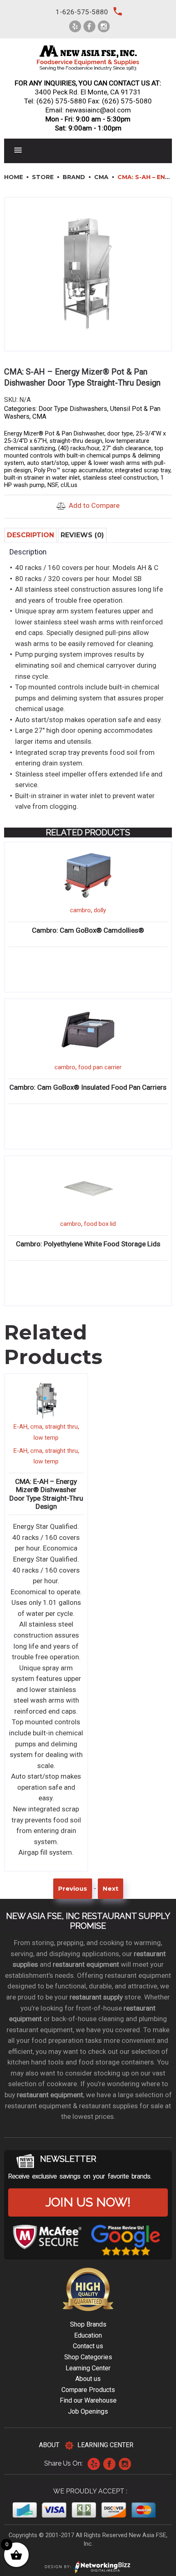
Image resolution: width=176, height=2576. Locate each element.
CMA (101, 177)
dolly (100, 910)
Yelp (94, 2464)
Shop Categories (88, 2357)
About (49, 2445)
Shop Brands (88, 2324)
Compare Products (88, 2390)
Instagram (125, 2464)
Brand (74, 177)
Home (14, 177)
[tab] (30, 535)
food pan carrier (100, 1067)
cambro (80, 910)
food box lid (100, 1224)
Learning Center (88, 2368)
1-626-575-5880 (82, 12)
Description (30, 535)
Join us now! (88, 2202)
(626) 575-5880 (61, 101)
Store (43, 177)
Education (88, 2335)
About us (88, 2379)
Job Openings (88, 2411)
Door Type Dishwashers (73, 409)
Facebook (109, 2464)
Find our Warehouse (88, 2400)
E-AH (20, 1427)
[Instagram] (104, 26)
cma (36, 1427)
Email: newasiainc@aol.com (88, 110)
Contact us (88, 2346)
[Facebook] (89, 26)
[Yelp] (75, 26)
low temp (46, 1438)
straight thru (61, 1427)
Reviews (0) (82, 535)
